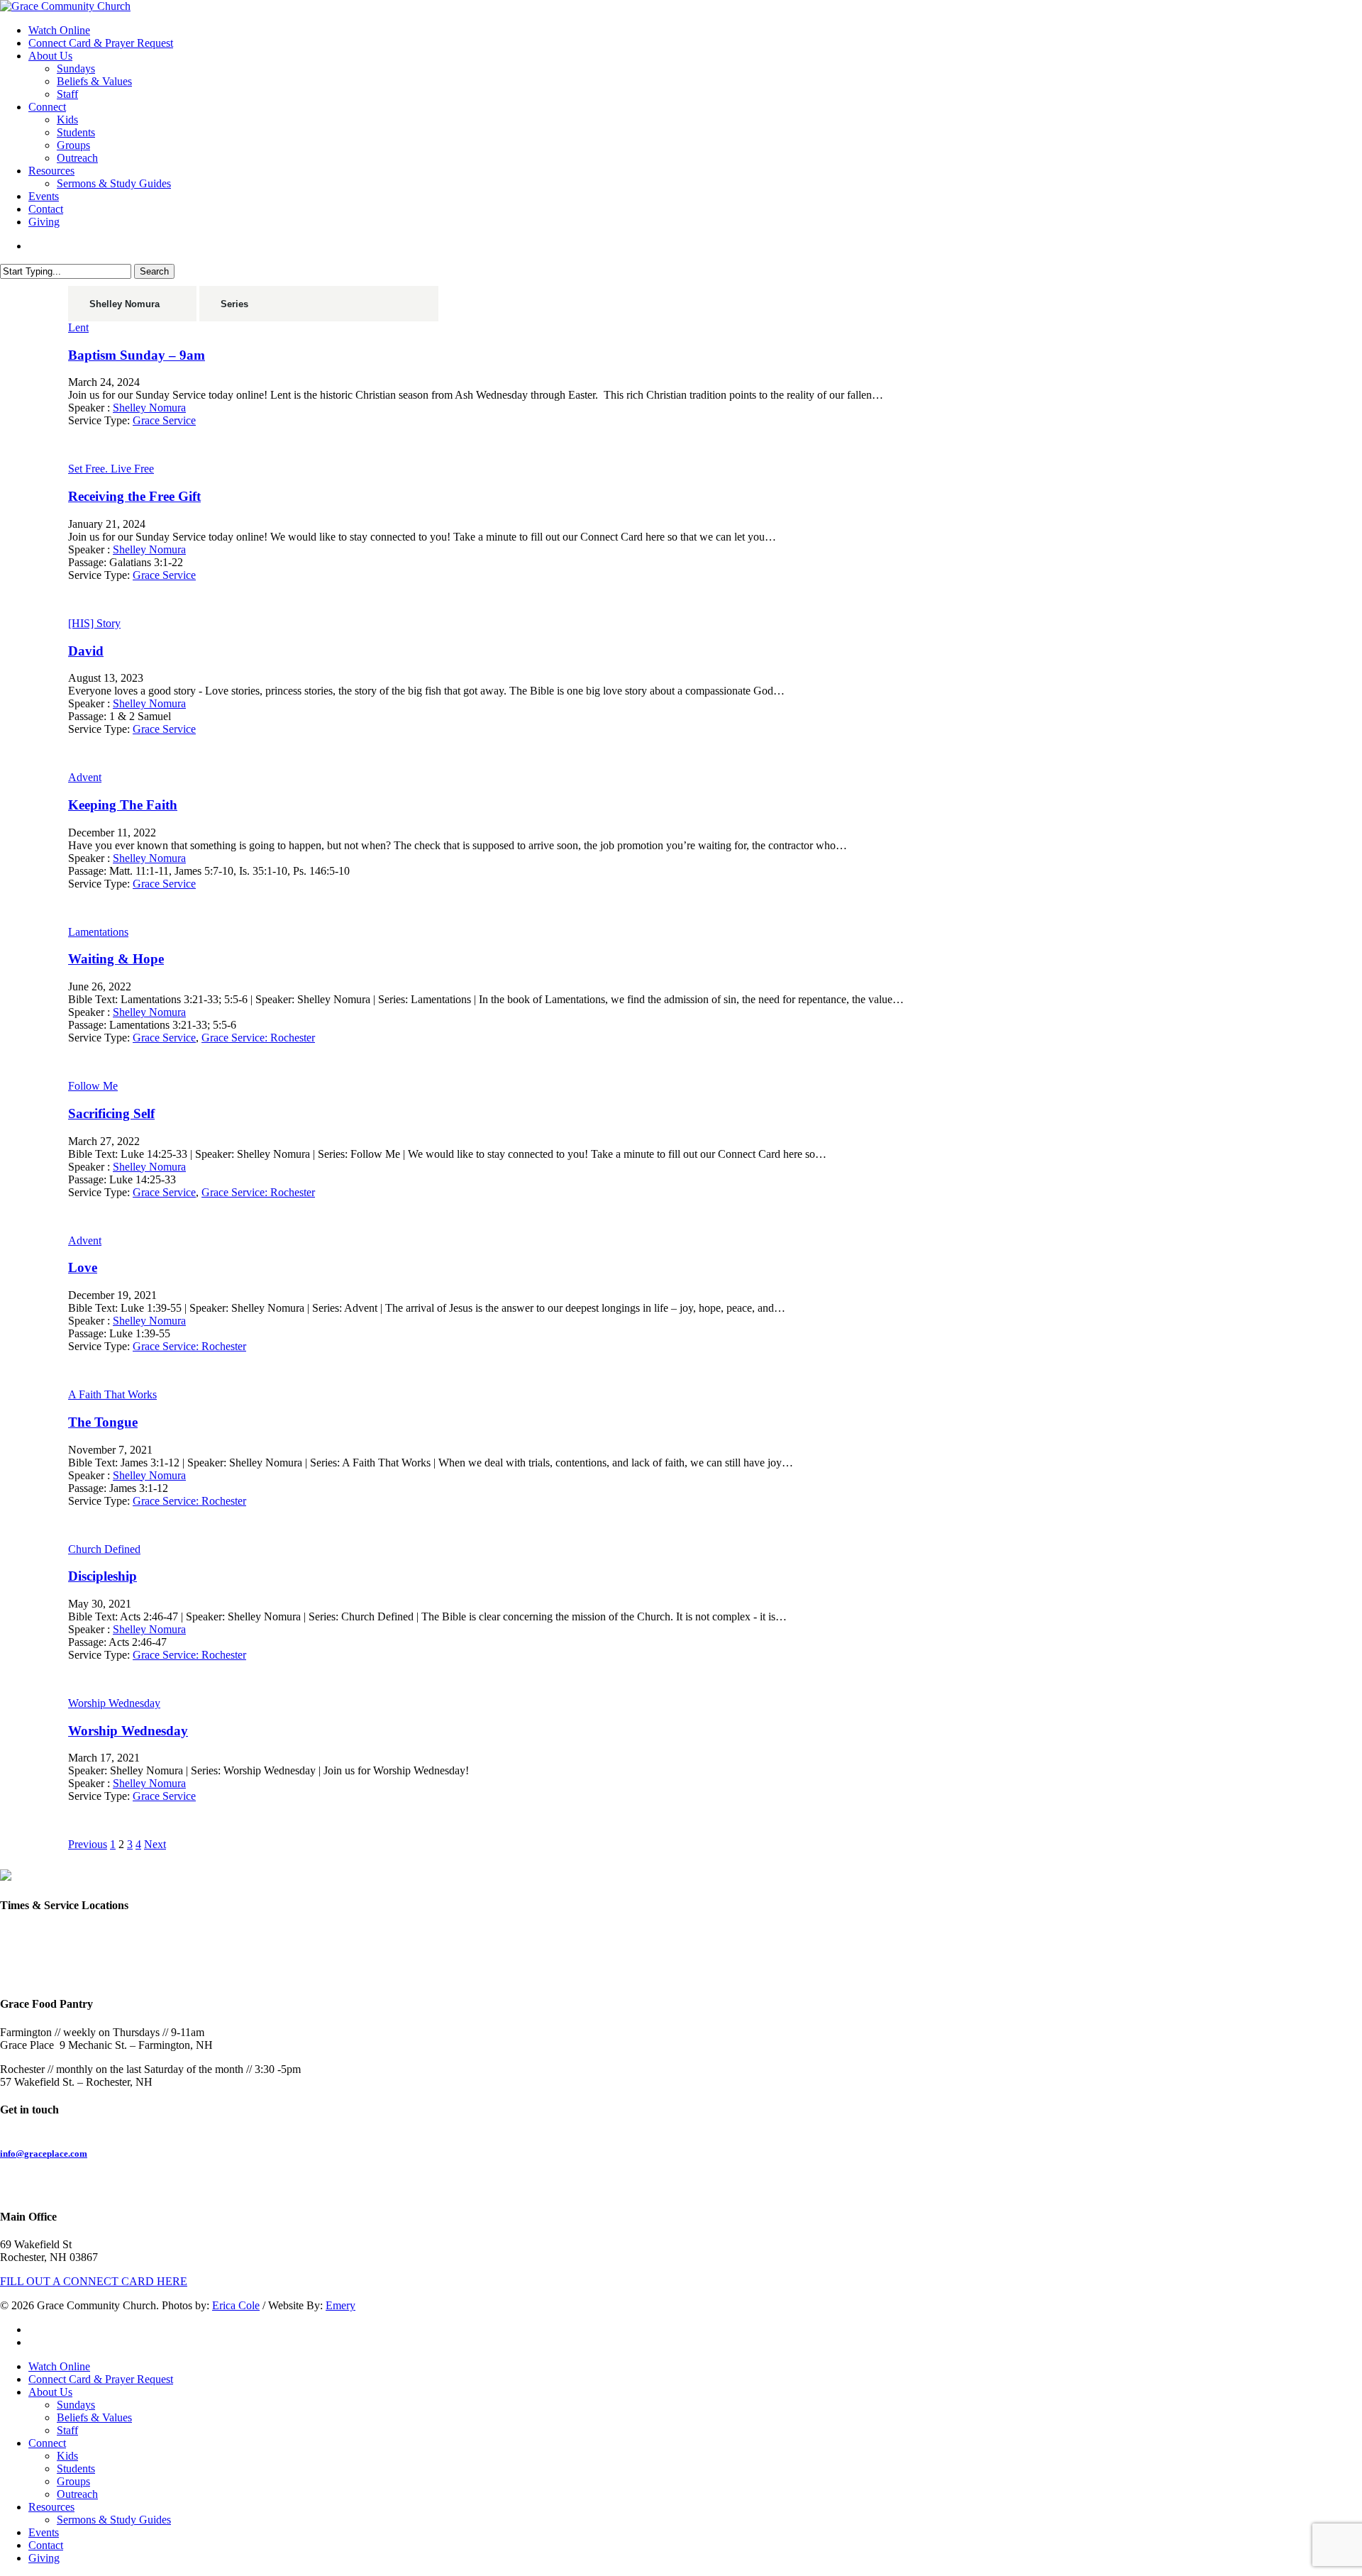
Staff (67, 2430)
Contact (46, 2545)
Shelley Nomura (149, 408)
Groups (73, 2481)
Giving (44, 2558)
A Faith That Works (112, 1394)
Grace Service (164, 420)
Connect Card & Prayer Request (101, 2379)
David (86, 651)
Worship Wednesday (114, 1703)
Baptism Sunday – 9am (137, 355)
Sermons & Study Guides (114, 2520)
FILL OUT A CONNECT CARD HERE (94, 2281)
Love (83, 1267)
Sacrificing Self (111, 1113)
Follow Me (93, 1086)
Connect (47, 2443)
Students (76, 2469)
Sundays (76, 2405)
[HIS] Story (94, 623)
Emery (340, 2305)
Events (44, 2532)
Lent (78, 327)
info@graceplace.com (44, 2154)
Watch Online (59, 2366)
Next (155, 1844)
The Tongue (103, 1422)
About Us (50, 2392)
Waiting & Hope (116, 959)
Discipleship (103, 1576)
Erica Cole (236, 2305)
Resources (51, 2507)
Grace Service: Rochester (258, 1038)
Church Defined (104, 1549)
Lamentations (98, 932)
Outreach (77, 2494)
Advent (85, 777)
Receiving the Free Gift (134, 496)
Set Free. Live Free (111, 469)
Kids (67, 2456)
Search (154, 271)
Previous (88, 1844)
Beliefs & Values (94, 2417)
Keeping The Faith (123, 805)
